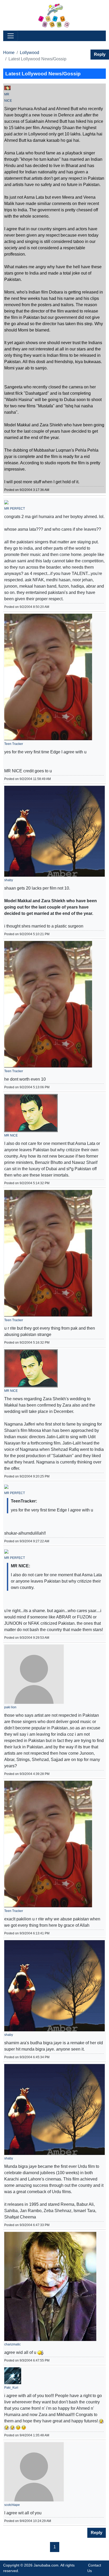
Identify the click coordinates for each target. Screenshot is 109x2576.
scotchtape (12, 2505)
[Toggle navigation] (11, 36)
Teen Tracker (14, 744)
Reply (100, 54)
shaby (9, 880)
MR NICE (11, 1135)
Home (9, 53)
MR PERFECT (15, 509)
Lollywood (29, 53)
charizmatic (12, 2344)
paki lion (10, 1707)
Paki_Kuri (11, 2388)
